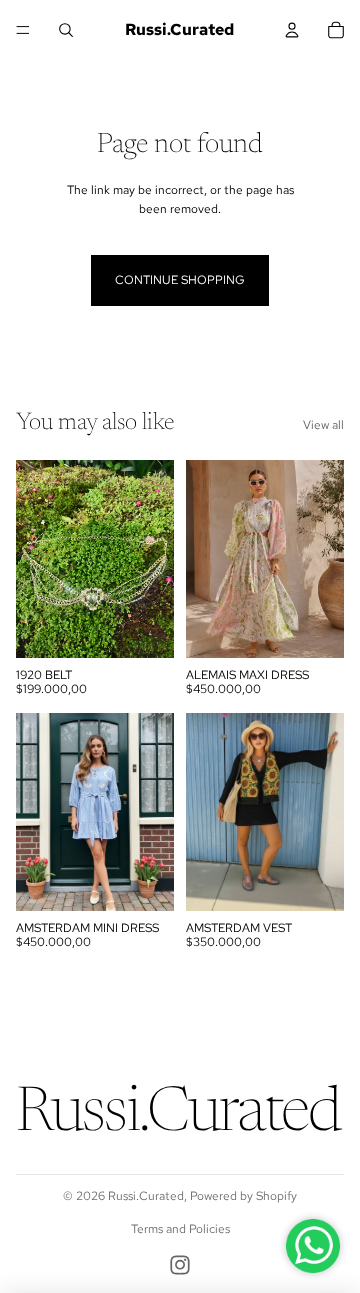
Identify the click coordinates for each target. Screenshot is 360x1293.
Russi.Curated (146, 1196)
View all (323, 425)
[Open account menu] (292, 30)
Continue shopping (180, 280)
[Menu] (23, 30)
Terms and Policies (180, 1229)
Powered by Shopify (243, 1196)
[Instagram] (180, 1265)
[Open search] (66, 30)
